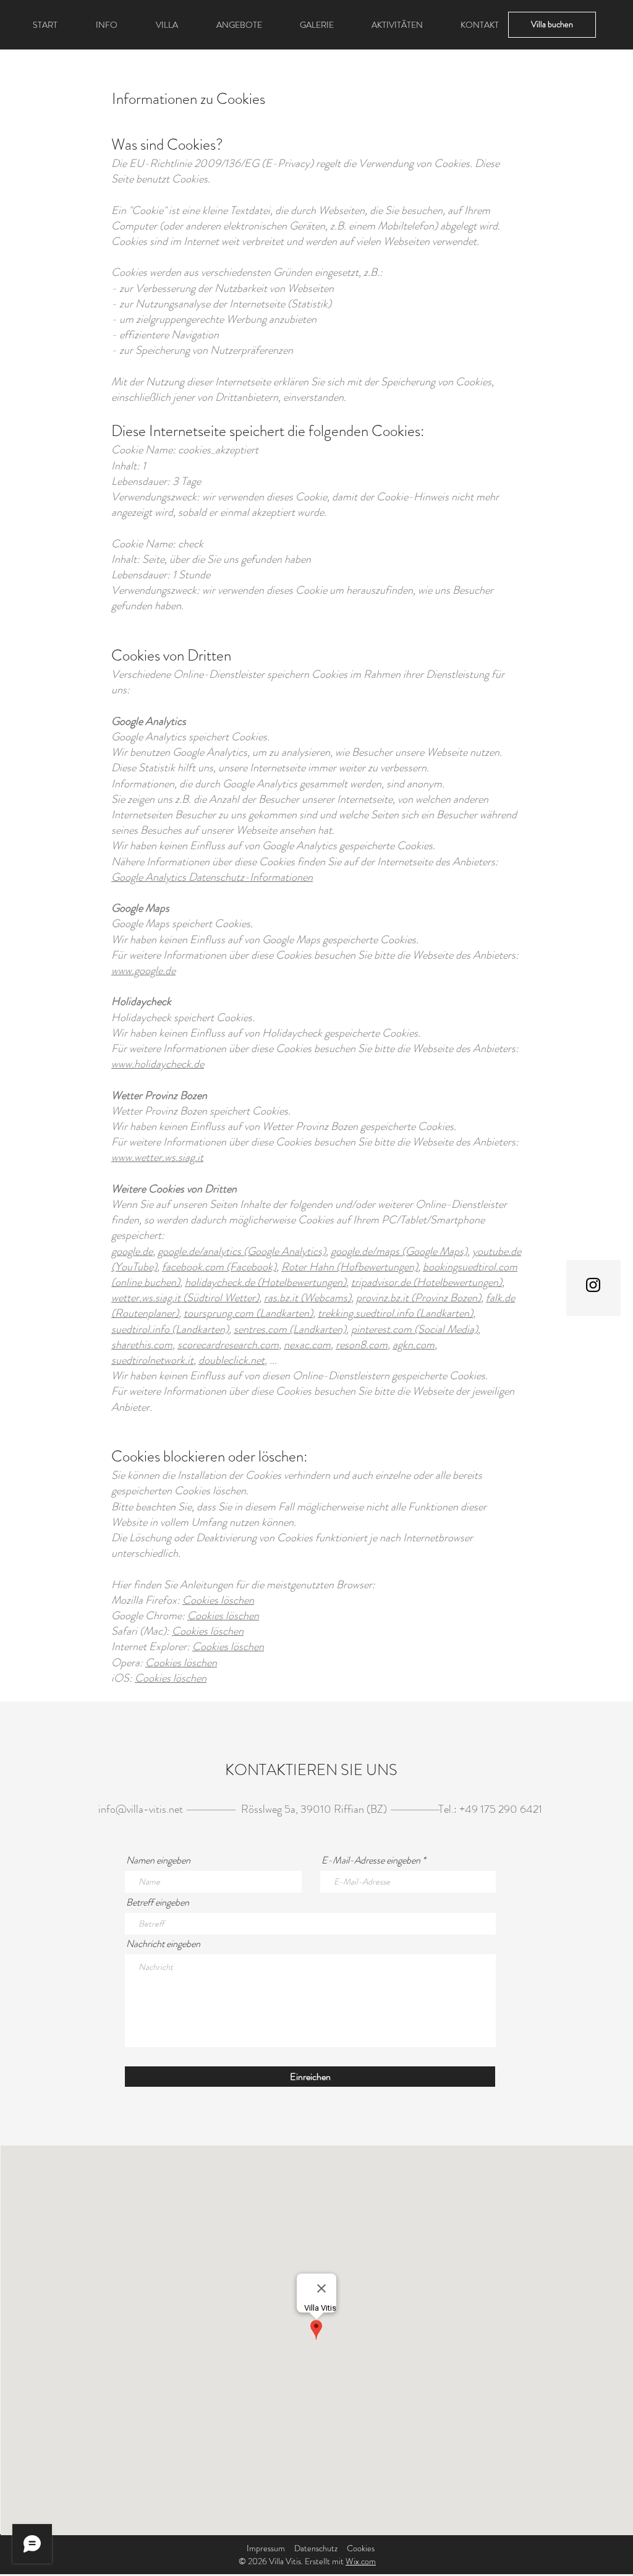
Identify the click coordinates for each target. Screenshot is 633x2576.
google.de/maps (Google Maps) (399, 1251)
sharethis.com (142, 1345)
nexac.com (307, 1345)
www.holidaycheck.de (158, 1064)
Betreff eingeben (158, 1902)
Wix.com (361, 2561)
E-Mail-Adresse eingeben (371, 1860)
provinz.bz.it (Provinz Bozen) (418, 1298)
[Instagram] (593, 1285)
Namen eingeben (158, 1860)
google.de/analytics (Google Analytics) (242, 1251)
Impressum (266, 2548)
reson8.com (362, 1345)
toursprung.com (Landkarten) (248, 1313)
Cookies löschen (218, 1600)
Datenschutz (316, 2548)
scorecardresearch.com (228, 1345)
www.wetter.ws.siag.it (157, 1157)
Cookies (361, 2548)
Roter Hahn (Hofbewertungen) (350, 1267)
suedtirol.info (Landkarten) (170, 1329)
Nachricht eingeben (163, 1944)
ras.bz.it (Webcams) (308, 1298)
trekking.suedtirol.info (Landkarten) (395, 1313)
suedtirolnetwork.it (152, 1360)
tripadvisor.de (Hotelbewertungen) (427, 1282)
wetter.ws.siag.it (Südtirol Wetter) (185, 1298)
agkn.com (414, 1345)
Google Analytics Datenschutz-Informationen (212, 877)
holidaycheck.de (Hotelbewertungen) (266, 1282)
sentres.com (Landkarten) (290, 1329)
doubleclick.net (232, 1360)
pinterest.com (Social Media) (414, 1329)
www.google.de (143, 970)
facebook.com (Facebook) (219, 1267)
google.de (132, 1251)
